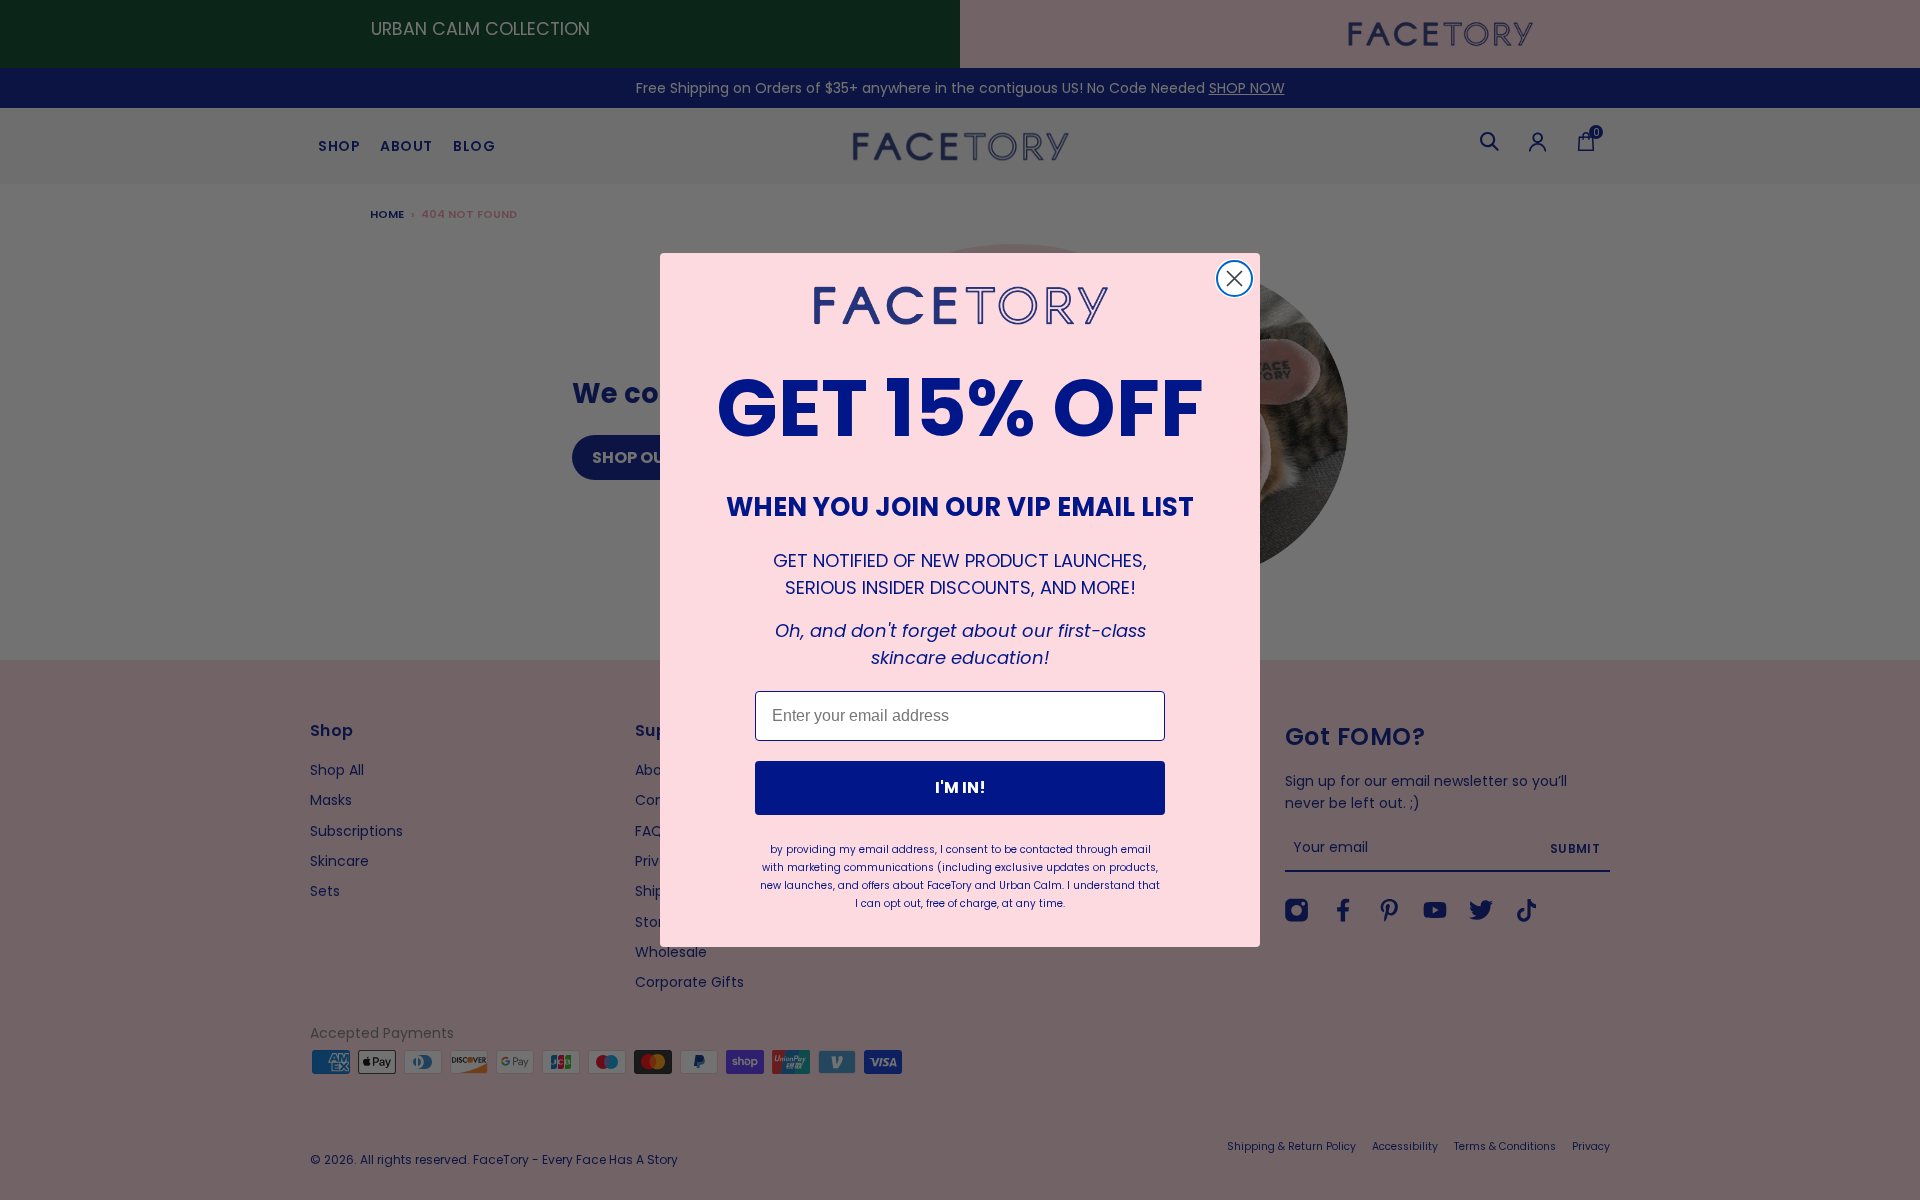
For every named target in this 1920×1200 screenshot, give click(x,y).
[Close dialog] (1234, 278)
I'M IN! (960, 787)
